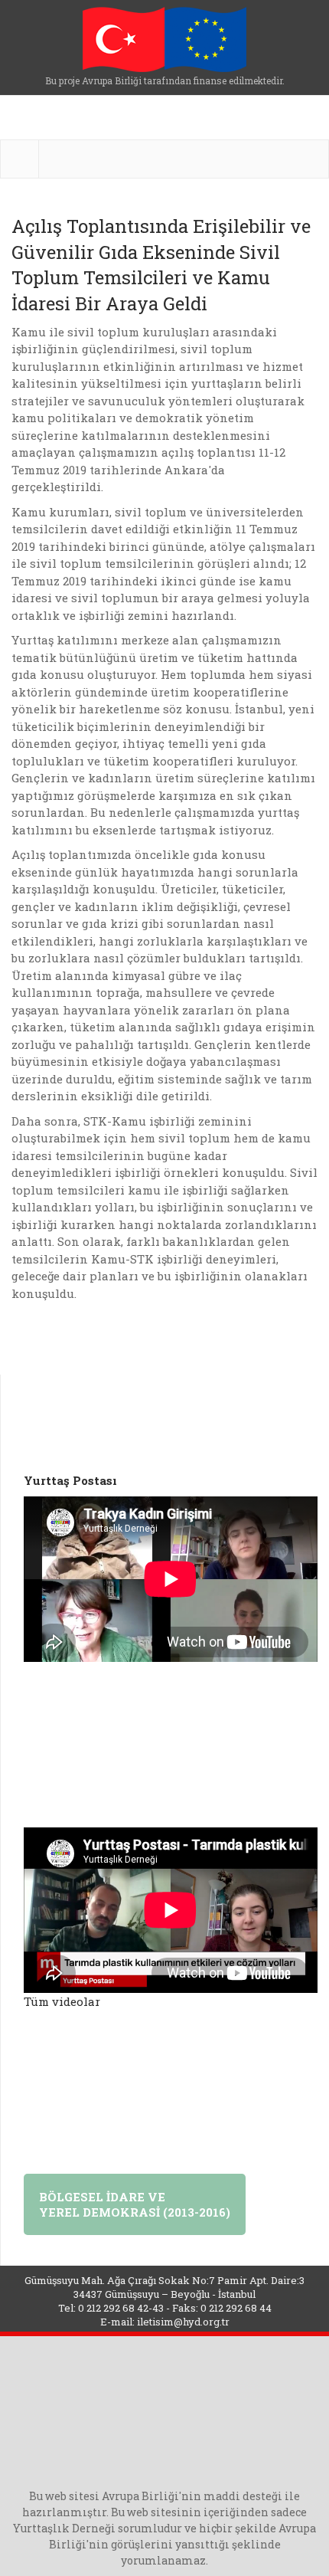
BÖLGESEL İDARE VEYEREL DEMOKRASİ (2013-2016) (135, 2204)
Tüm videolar (62, 2001)
